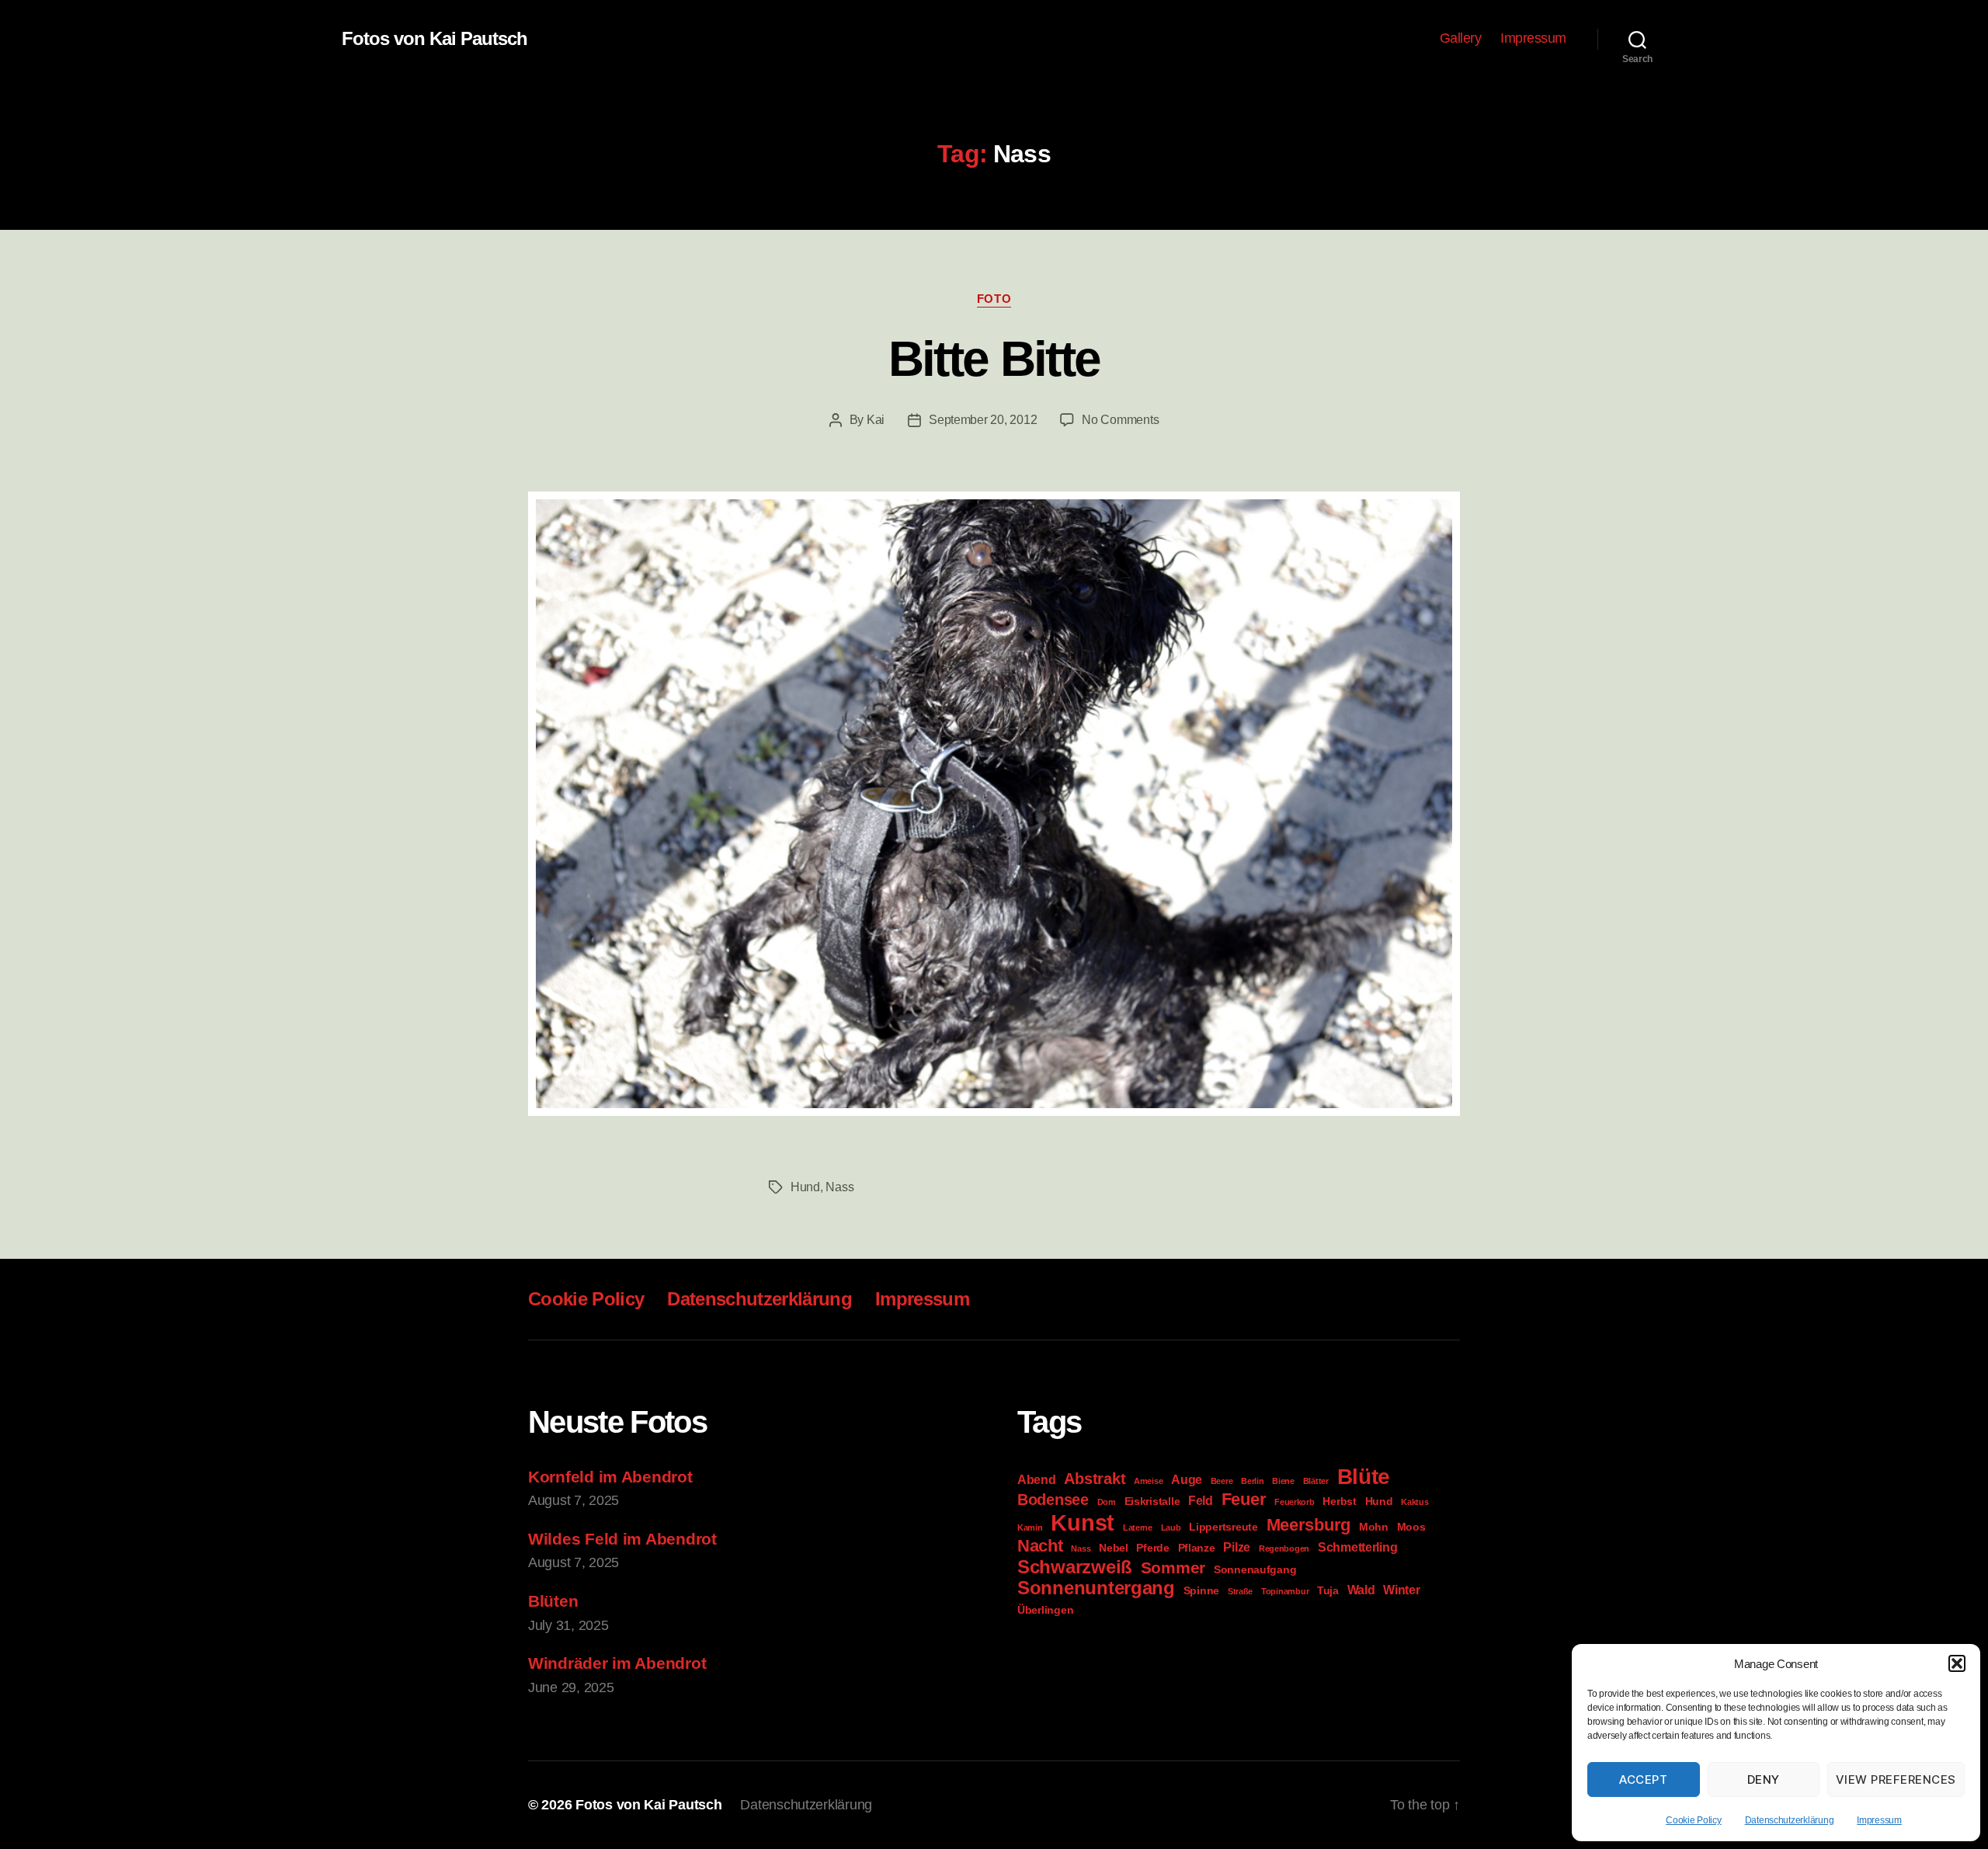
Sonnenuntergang (1096, 1588)
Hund (805, 1187)
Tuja (1328, 1590)
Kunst (1083, 1522)
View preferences (1896, 1779)
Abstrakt (1095, 1479)
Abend (1037, 1479)
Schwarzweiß (1075, 1567)
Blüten (553, 1601)
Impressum (1879, 1820)
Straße (1240, 1591)
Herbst (1339, 1501)
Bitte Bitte (994, 359)
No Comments (1120, 420)
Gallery (1461, 38)
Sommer (1173, 1567)
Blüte (1364, 1477)
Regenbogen (1284, 1548)
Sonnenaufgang (1255, 1569)
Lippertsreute (1223, 1527)
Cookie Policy (1694, 1820)
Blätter (1316, 1481)
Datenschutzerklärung (1790, 1820)
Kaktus (1415, 1502)
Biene (1283, 1481)
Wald (1361, 1590)
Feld (1201, 1500)
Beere (1222, 1481)
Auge (1187, 1479)
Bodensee (1053, 1500)
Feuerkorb (1295, 1502)
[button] (1957, 1663)
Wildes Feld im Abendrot (622, 1539)
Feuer (1244, 1499)
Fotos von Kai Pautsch (434, 39)
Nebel (1114, 1548)
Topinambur (1285, 1591)
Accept (1643, 1779)
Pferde (1152, 1548)
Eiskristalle (1152, 1501)
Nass (839, 1187)
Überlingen (1045, 1610)
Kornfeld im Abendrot (610, 1477)
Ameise (1148, 1481)
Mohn (1374, 1527)
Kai (876, 420)
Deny (1764, 1779)
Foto (994, 299)
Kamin (1030, 1528)
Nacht (1040, 1546)
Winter (1401, 1590)
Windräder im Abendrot (617, 1663)
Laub (1171, 1528)
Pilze (1237, 1547)
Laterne (1138, 1528)
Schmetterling (1358, 1547)
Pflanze (1197, 1548)
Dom (1107, 1502)
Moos (1411, 1527)
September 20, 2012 (983, 420)
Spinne (1201, 1590)
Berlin (1252, 1481)
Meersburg (1309, 1525)
